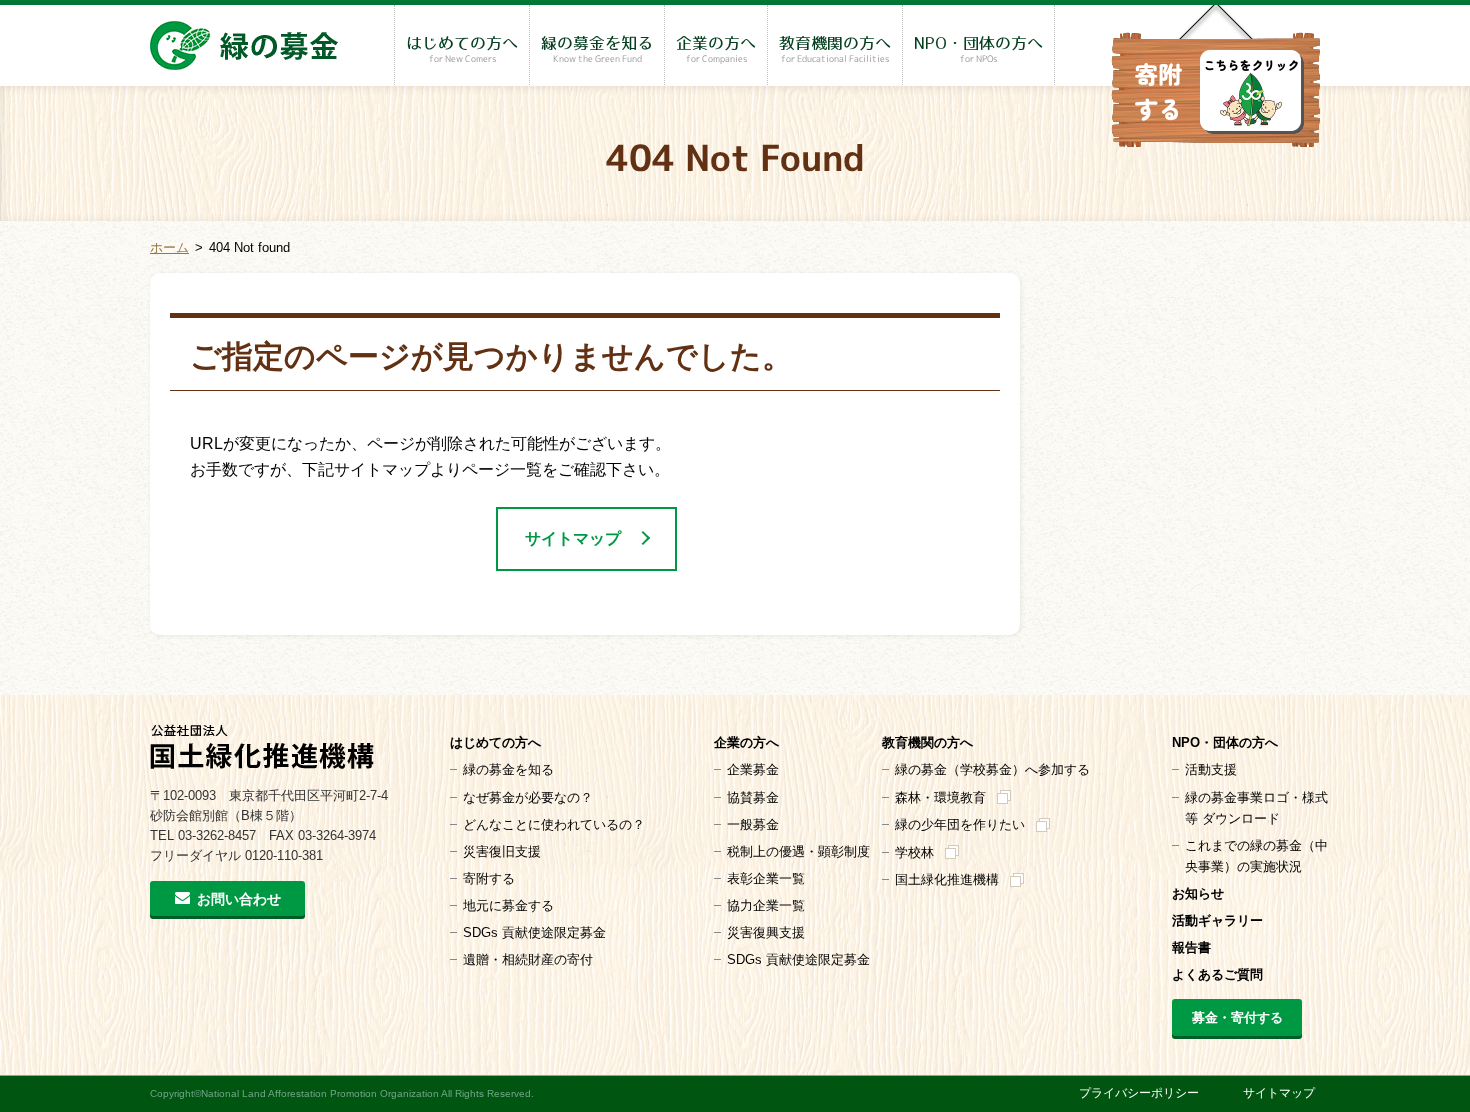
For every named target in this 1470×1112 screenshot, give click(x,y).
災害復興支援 (766, 932)
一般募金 (753, 824)
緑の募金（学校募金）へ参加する (992, 769)
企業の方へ (716, 50)
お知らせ (1198, 893)
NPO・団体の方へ (978, 50)
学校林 (914, 852)
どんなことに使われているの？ (554, 824)
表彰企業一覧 (766, 878)
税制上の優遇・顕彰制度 (798, 851)
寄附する (489, 878)
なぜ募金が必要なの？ (528, 797)
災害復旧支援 (502, 851)
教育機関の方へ (835, 50)
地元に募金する (508, 905)
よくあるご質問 (1217, 974)
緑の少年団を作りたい (960, 824)
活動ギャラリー (1217, 920)
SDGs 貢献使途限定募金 (534, 932)
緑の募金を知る (597, 50)
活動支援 (1211, 769)
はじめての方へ (462, 50)
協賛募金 (753, 797)
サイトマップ (573, 538)
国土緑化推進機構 (947, 879)
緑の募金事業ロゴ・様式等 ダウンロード (1256, 808)
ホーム (169, 247)
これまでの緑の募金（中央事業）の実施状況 (1256, 856)
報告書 (1191, 947)
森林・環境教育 (940, 797)
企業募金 (753, 769)
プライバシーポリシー (1139, 1093)
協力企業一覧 (766, 905)
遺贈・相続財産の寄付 (528, 959)
